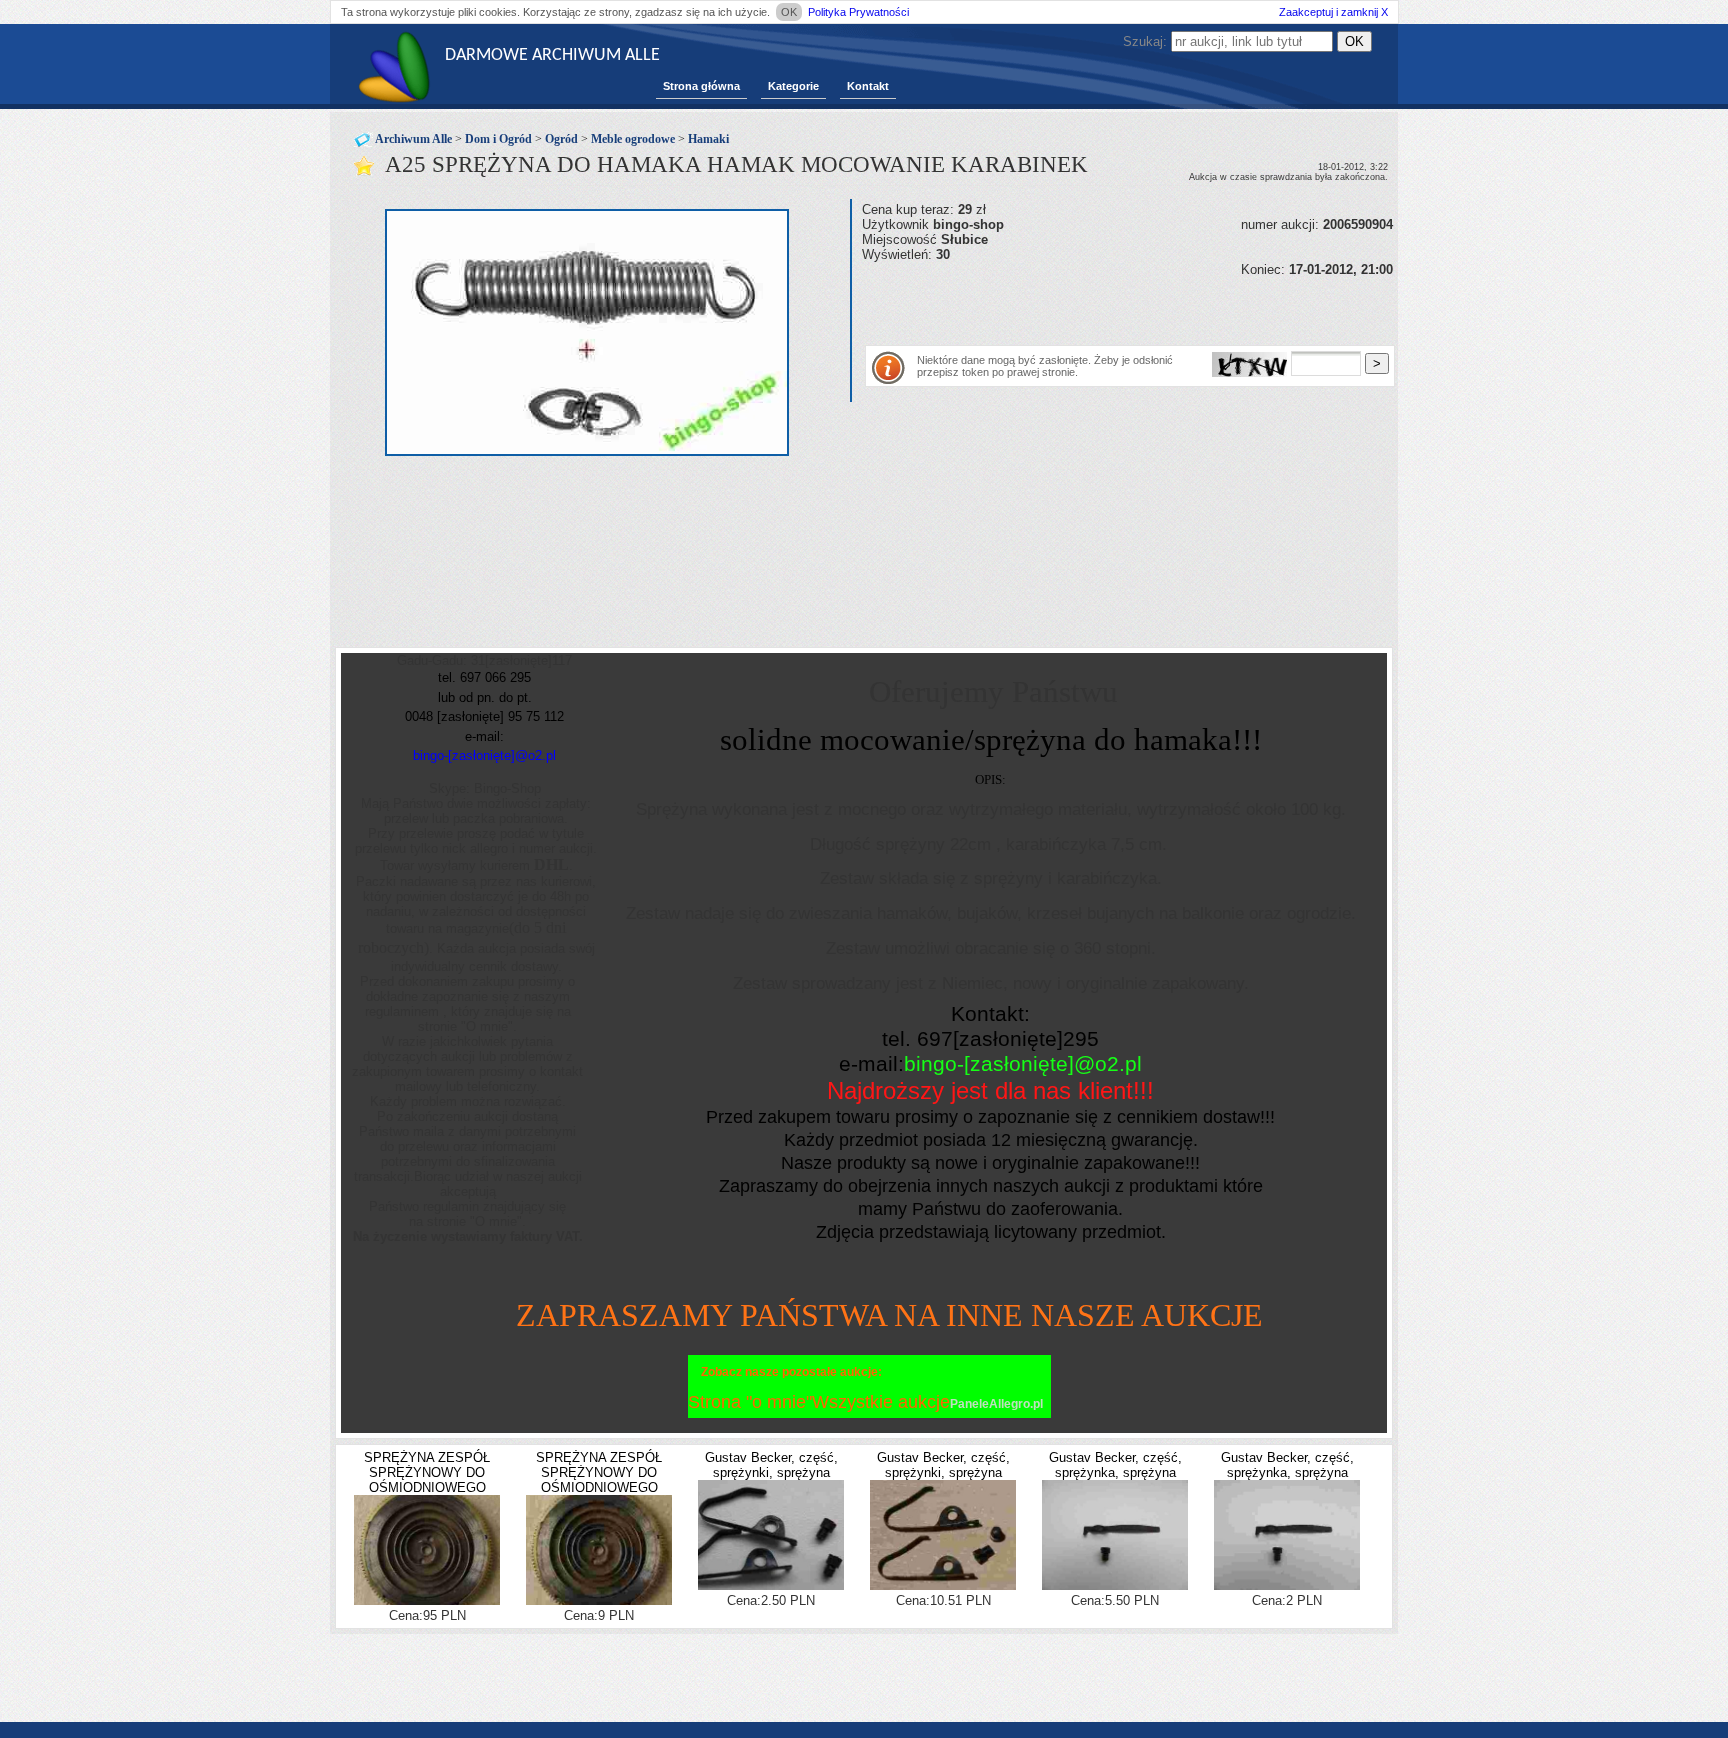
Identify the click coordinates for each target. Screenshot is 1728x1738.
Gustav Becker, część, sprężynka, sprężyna (1115, 1465)
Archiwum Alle (413, 139)
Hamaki (708, 139)
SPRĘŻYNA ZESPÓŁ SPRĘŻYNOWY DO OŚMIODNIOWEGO (427, 1472)
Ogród (561, 139)
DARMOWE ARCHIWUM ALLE (552, 55)
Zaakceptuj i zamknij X (1333, 12)
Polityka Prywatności (858, 12)
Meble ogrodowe (633, 139)
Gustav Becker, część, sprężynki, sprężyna (771, 1465)
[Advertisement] (1096, 307)
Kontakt (868, 86)
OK (789, 12)
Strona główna (701, 86)
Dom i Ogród (498, 139)
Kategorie (793, 86)
